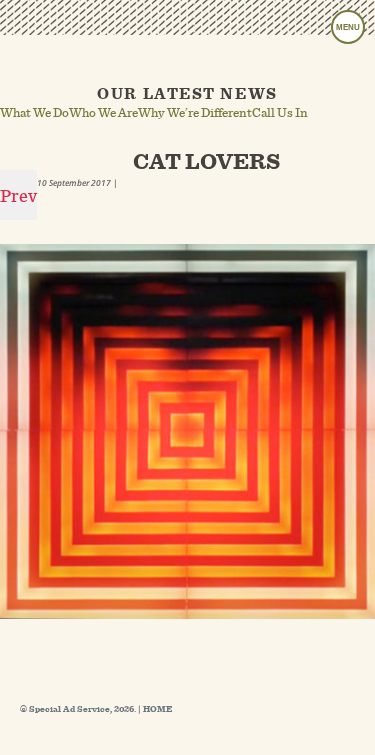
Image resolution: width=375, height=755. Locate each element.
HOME (157, 709)
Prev (18, 195)
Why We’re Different (195, 112)
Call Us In (280, 112)
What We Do (34, 112)
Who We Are (103, 112)
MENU (348, 27)
